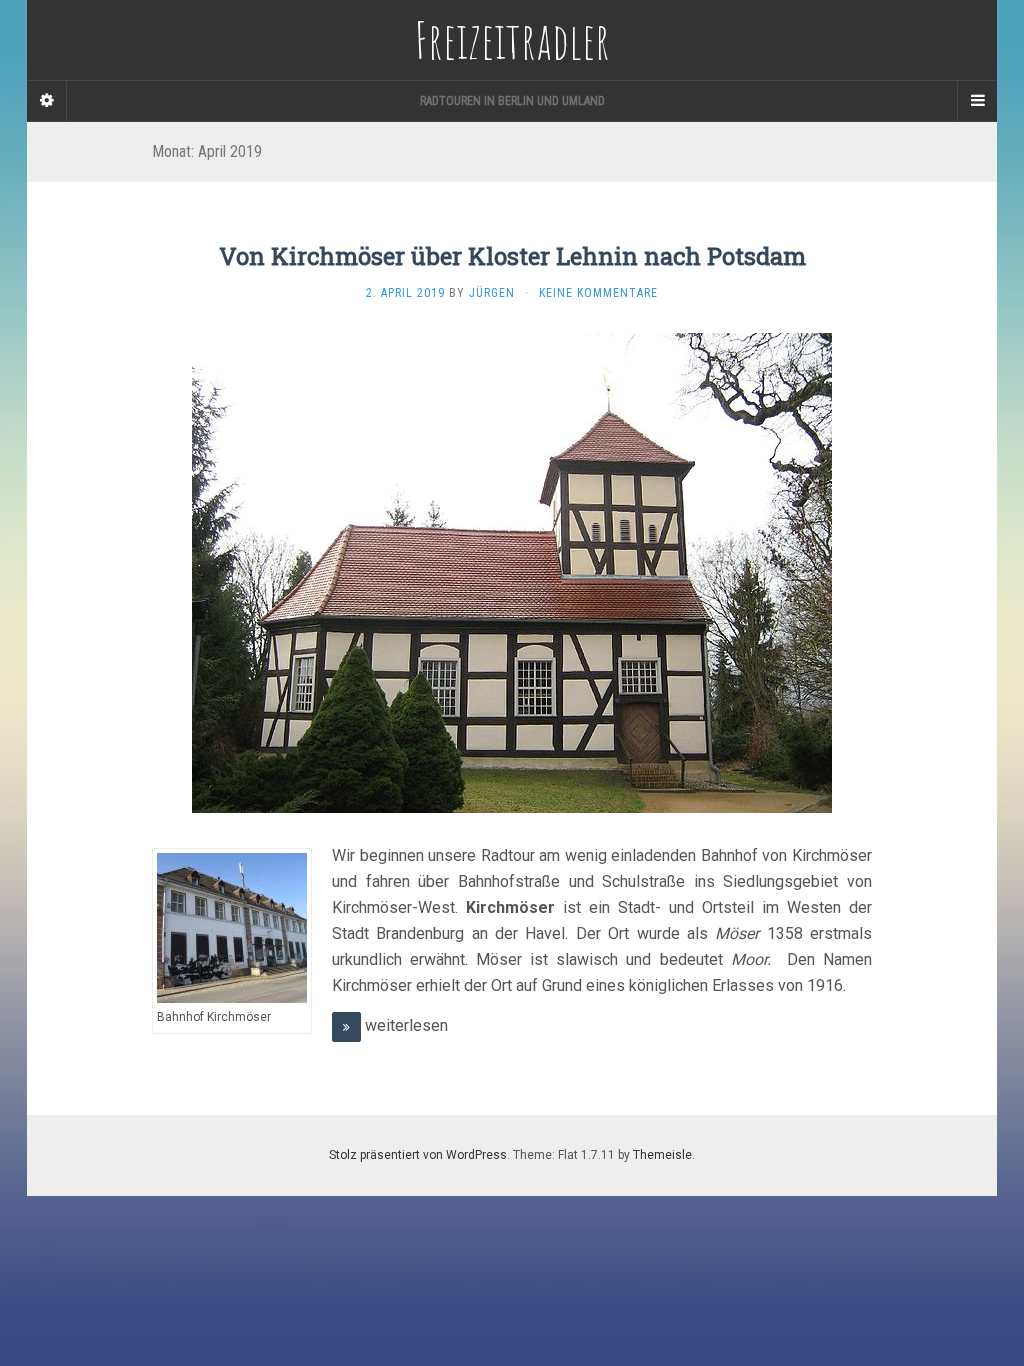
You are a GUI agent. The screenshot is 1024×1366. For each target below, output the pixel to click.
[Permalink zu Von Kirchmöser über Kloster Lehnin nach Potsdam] (512, 572)
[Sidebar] (47, 101)
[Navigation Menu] (977, 101)
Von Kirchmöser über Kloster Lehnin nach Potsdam (512, 256)
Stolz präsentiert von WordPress (418, 1155)
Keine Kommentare (598, 293)
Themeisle (662, 1155)
